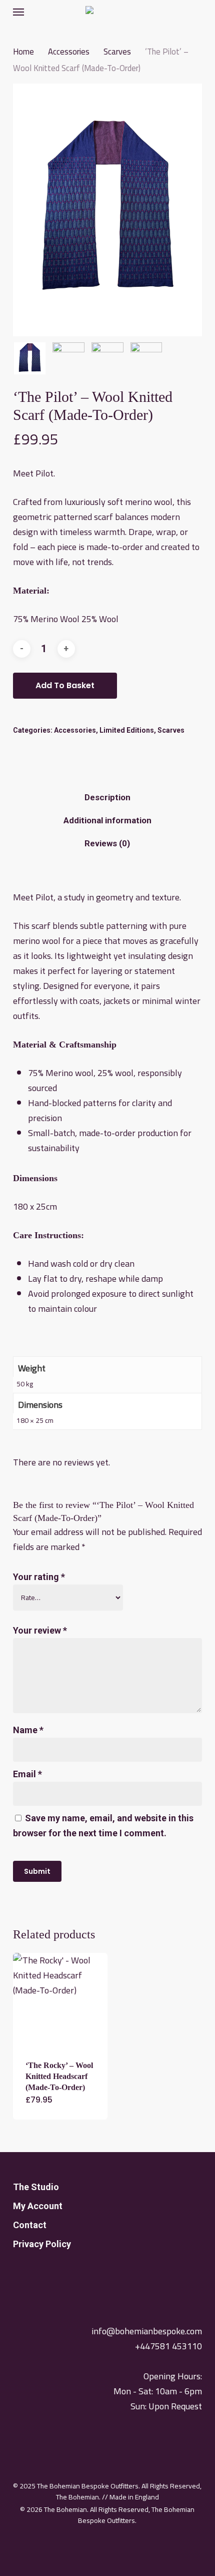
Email (27, 1774)
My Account (38, 2206)
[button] (18, 12)
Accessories (69, 51)
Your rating (39, 1577)
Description (107, 797)
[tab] (108, 798)
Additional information (107, 820)
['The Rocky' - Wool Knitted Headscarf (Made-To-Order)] (60, 2000)
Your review (40, 1630)
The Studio (36, 2187)
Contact (30, 2225)
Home (23, 51)
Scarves (117, 51)
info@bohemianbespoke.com (147, 2331)
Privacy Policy (42, 2244)
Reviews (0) (107, 843)
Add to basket (65, 685)
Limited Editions (127, 730)
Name (28, 1730)
